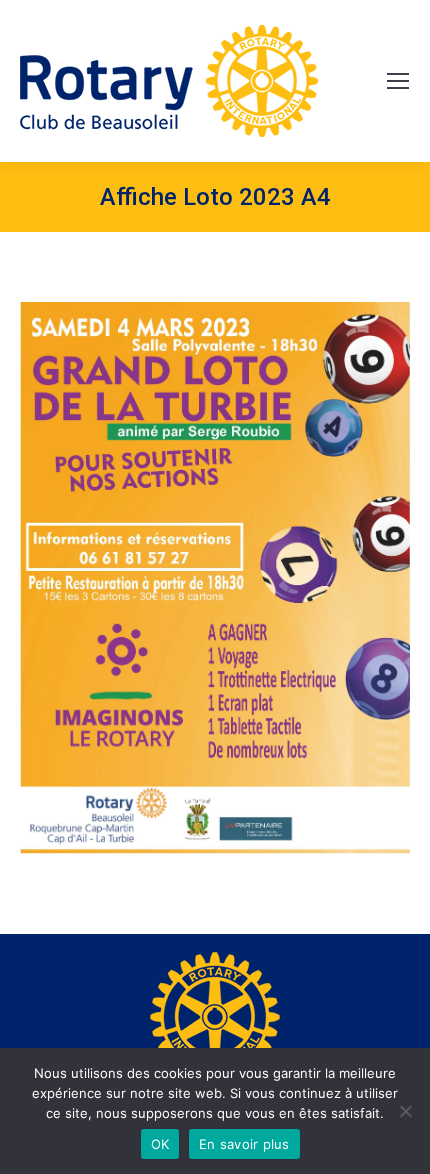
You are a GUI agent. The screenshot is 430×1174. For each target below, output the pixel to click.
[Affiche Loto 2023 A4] (215, 578)
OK (160, 1144)
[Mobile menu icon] (398, 81)
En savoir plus (244, 1144)
